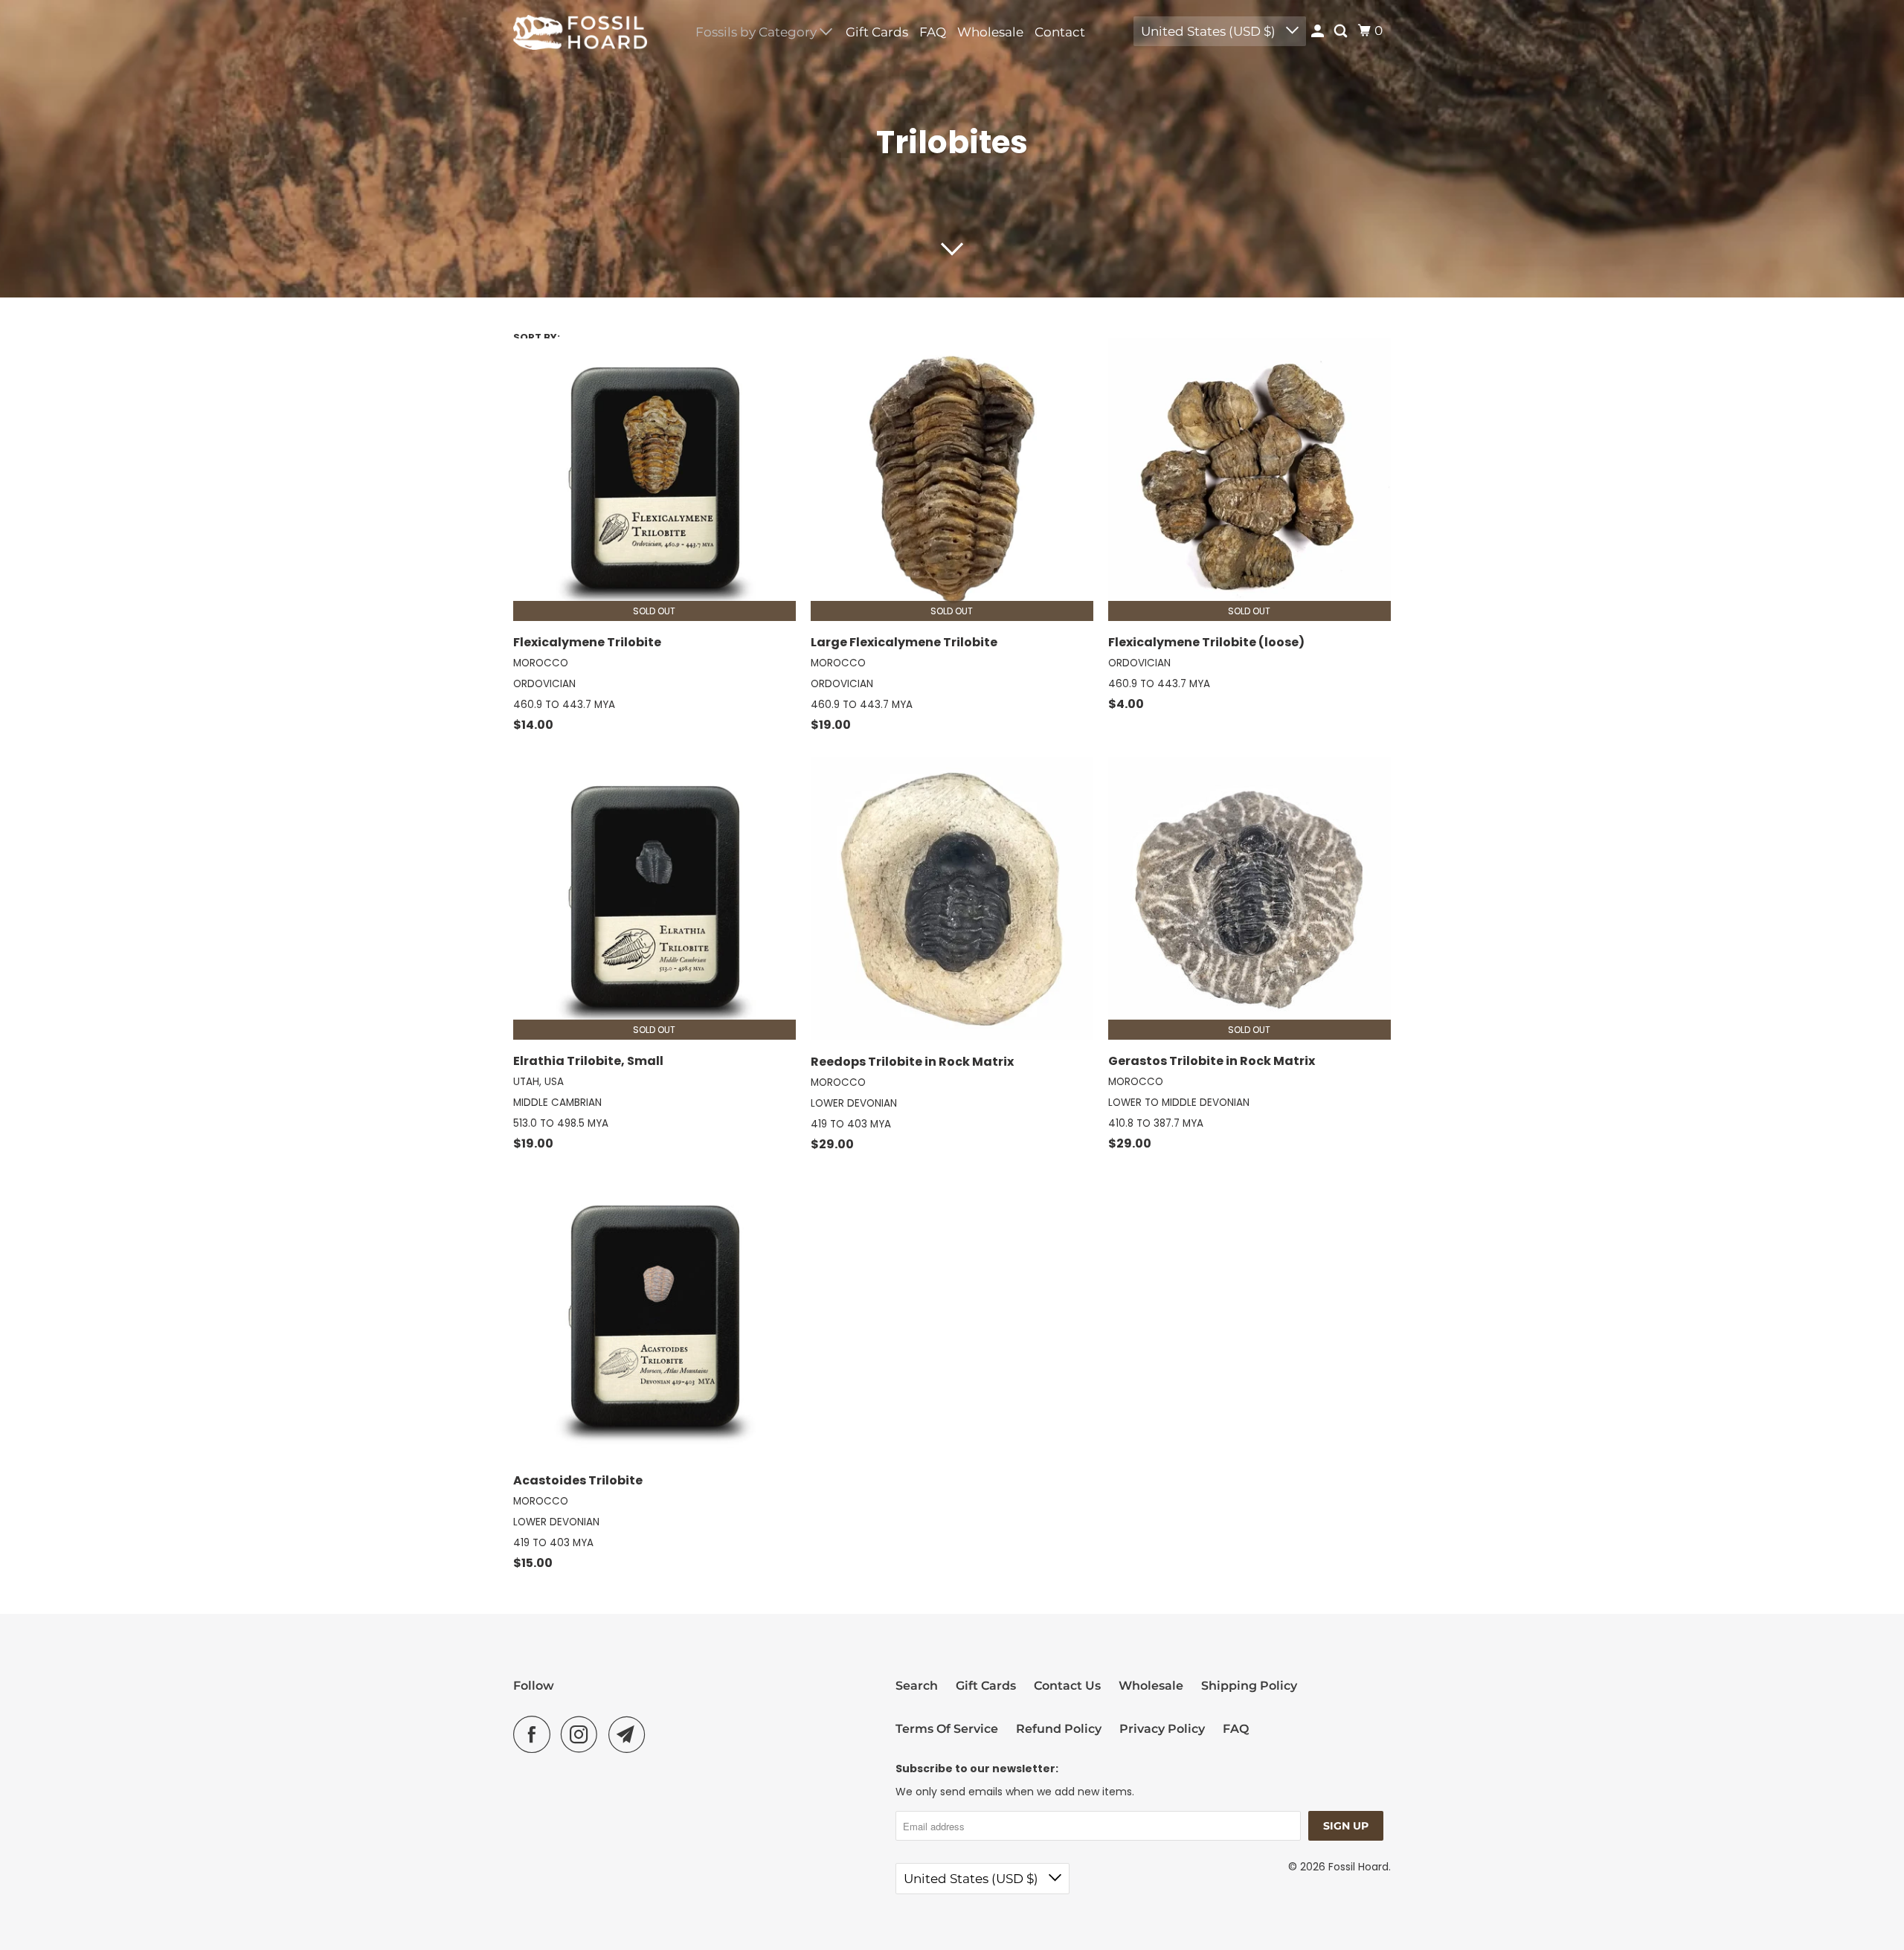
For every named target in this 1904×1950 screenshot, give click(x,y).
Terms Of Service (947, 1729)
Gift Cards (877, 32)
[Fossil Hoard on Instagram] (583, 1734)
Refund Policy (1059, 1729)
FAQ (933, 32)
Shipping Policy (1249, 1686)
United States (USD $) (1210, 31)
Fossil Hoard (1358, 1867)
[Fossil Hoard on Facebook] (535, 1734)
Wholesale (990, 32)
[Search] (1342, 32)
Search (917, 1686)
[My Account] (1319, 32)
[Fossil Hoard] (580, 32)
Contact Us (1067, 1686)
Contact (1060, 32)
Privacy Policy (1162, 1729)
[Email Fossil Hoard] (631, 1734)
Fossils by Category (758, 32)
